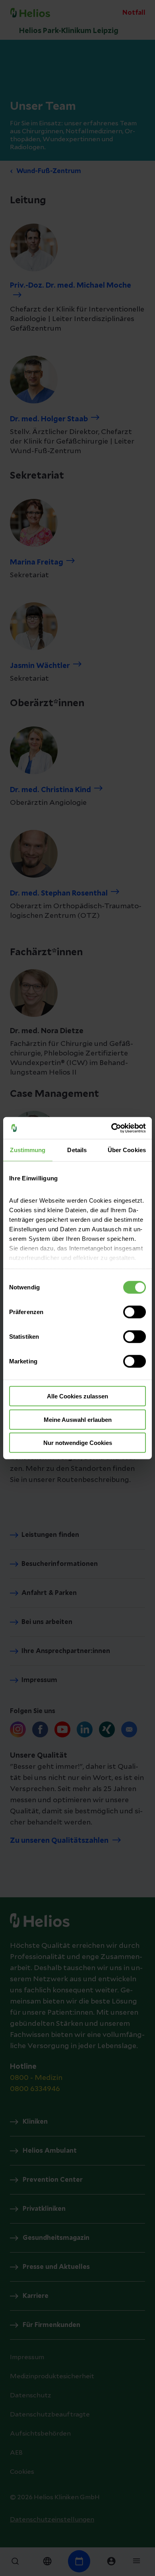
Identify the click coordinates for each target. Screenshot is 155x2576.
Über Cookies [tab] (127, 1150)
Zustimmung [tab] (28, 1150)
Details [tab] (77, 1150)
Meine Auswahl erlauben (78, 1419)
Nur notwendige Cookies (78, 1443)
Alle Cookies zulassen (77, 1396)
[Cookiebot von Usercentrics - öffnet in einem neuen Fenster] (111, 1128)
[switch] (135, 1312)
